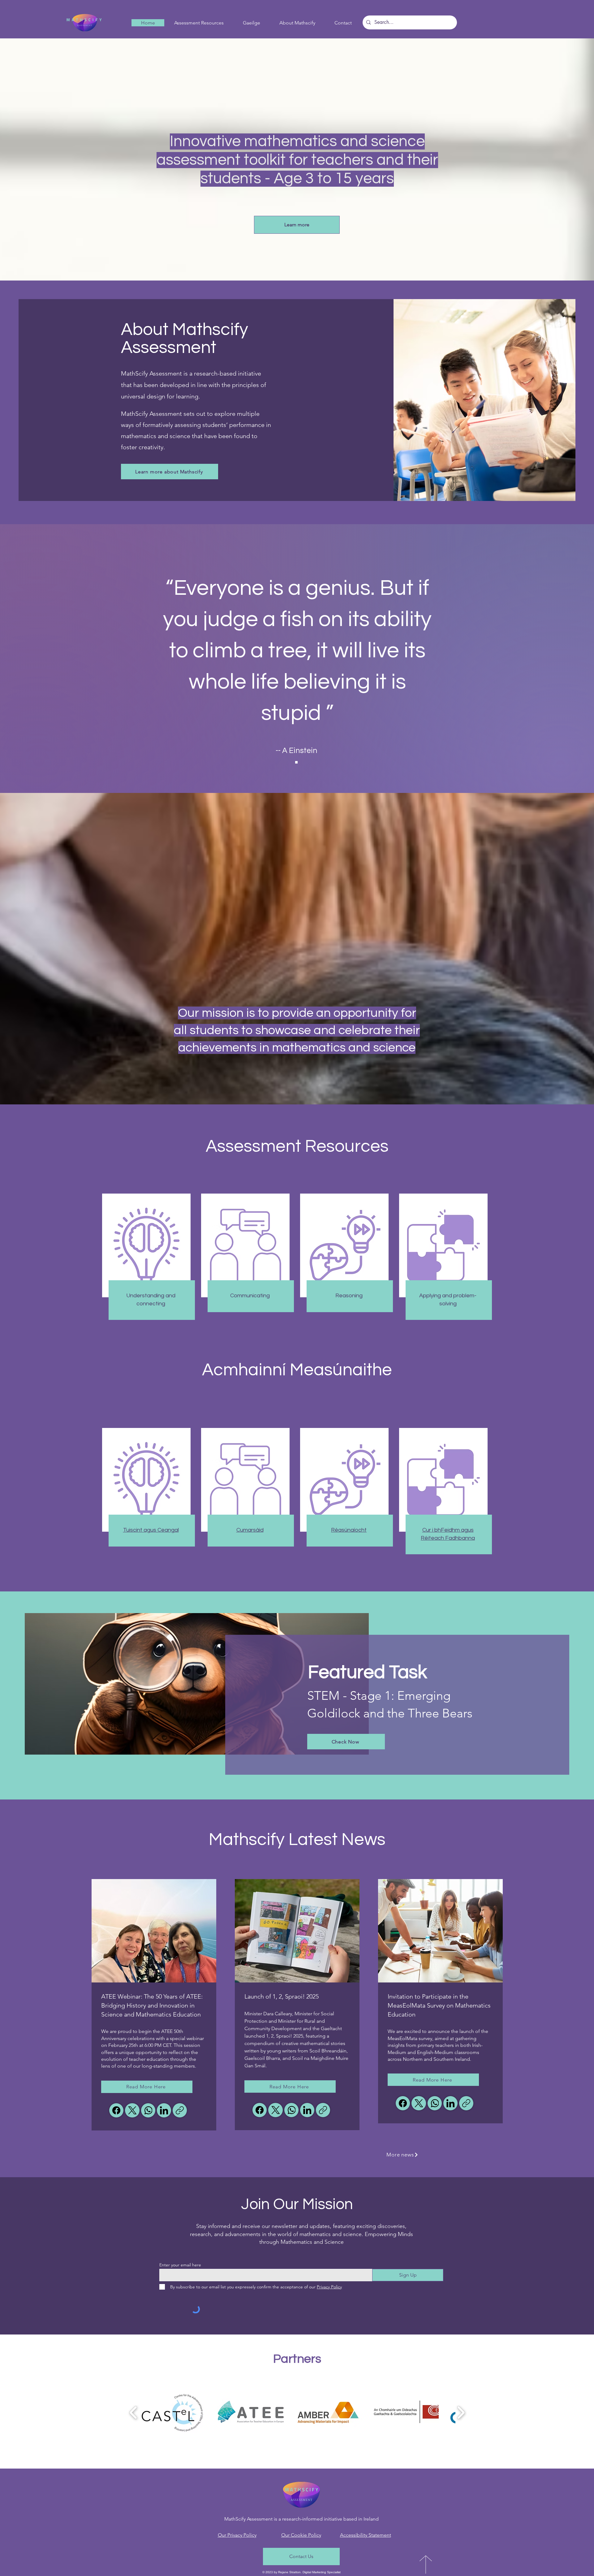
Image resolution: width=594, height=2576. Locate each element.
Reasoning (349, 1296)
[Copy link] (180, 2110)
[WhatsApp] (148, 2110)
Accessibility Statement (366, 2535)
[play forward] (461, 2413)
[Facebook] (116, 2110)
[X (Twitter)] (132, 2110)
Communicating (250, 1296)
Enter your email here (180, 2265)
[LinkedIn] (164, 2110)
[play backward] (133, 2413)
